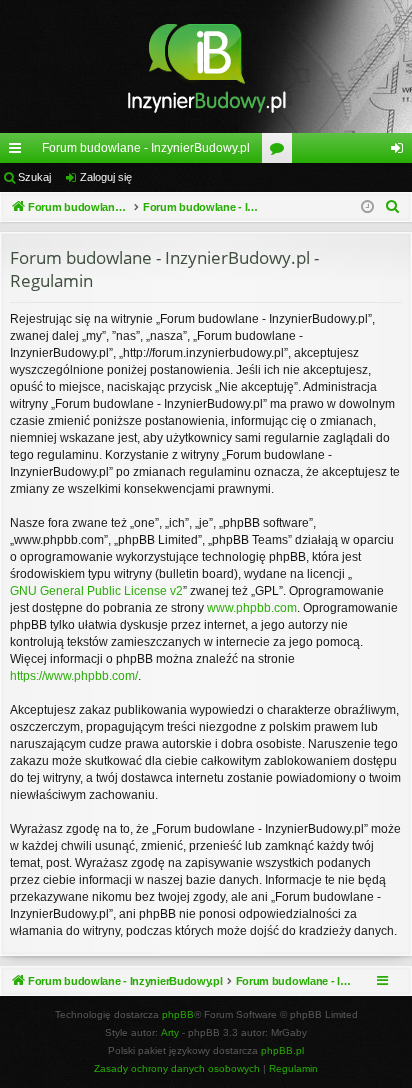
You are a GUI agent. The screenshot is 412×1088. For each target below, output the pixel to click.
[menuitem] (393, 207)
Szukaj (34, 177)
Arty (170, 1032)
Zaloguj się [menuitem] (401, 152)
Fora (281, 152)
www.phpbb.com (252, 608)
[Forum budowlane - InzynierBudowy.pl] (206, 66)
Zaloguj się (106, 177)
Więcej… (19, 152)
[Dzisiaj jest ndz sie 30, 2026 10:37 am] (367, 207)
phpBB (178, 1014)
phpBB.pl (282, 1050)
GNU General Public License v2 (96, 591)
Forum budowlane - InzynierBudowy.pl (146, 148)
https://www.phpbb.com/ (74, 676)
